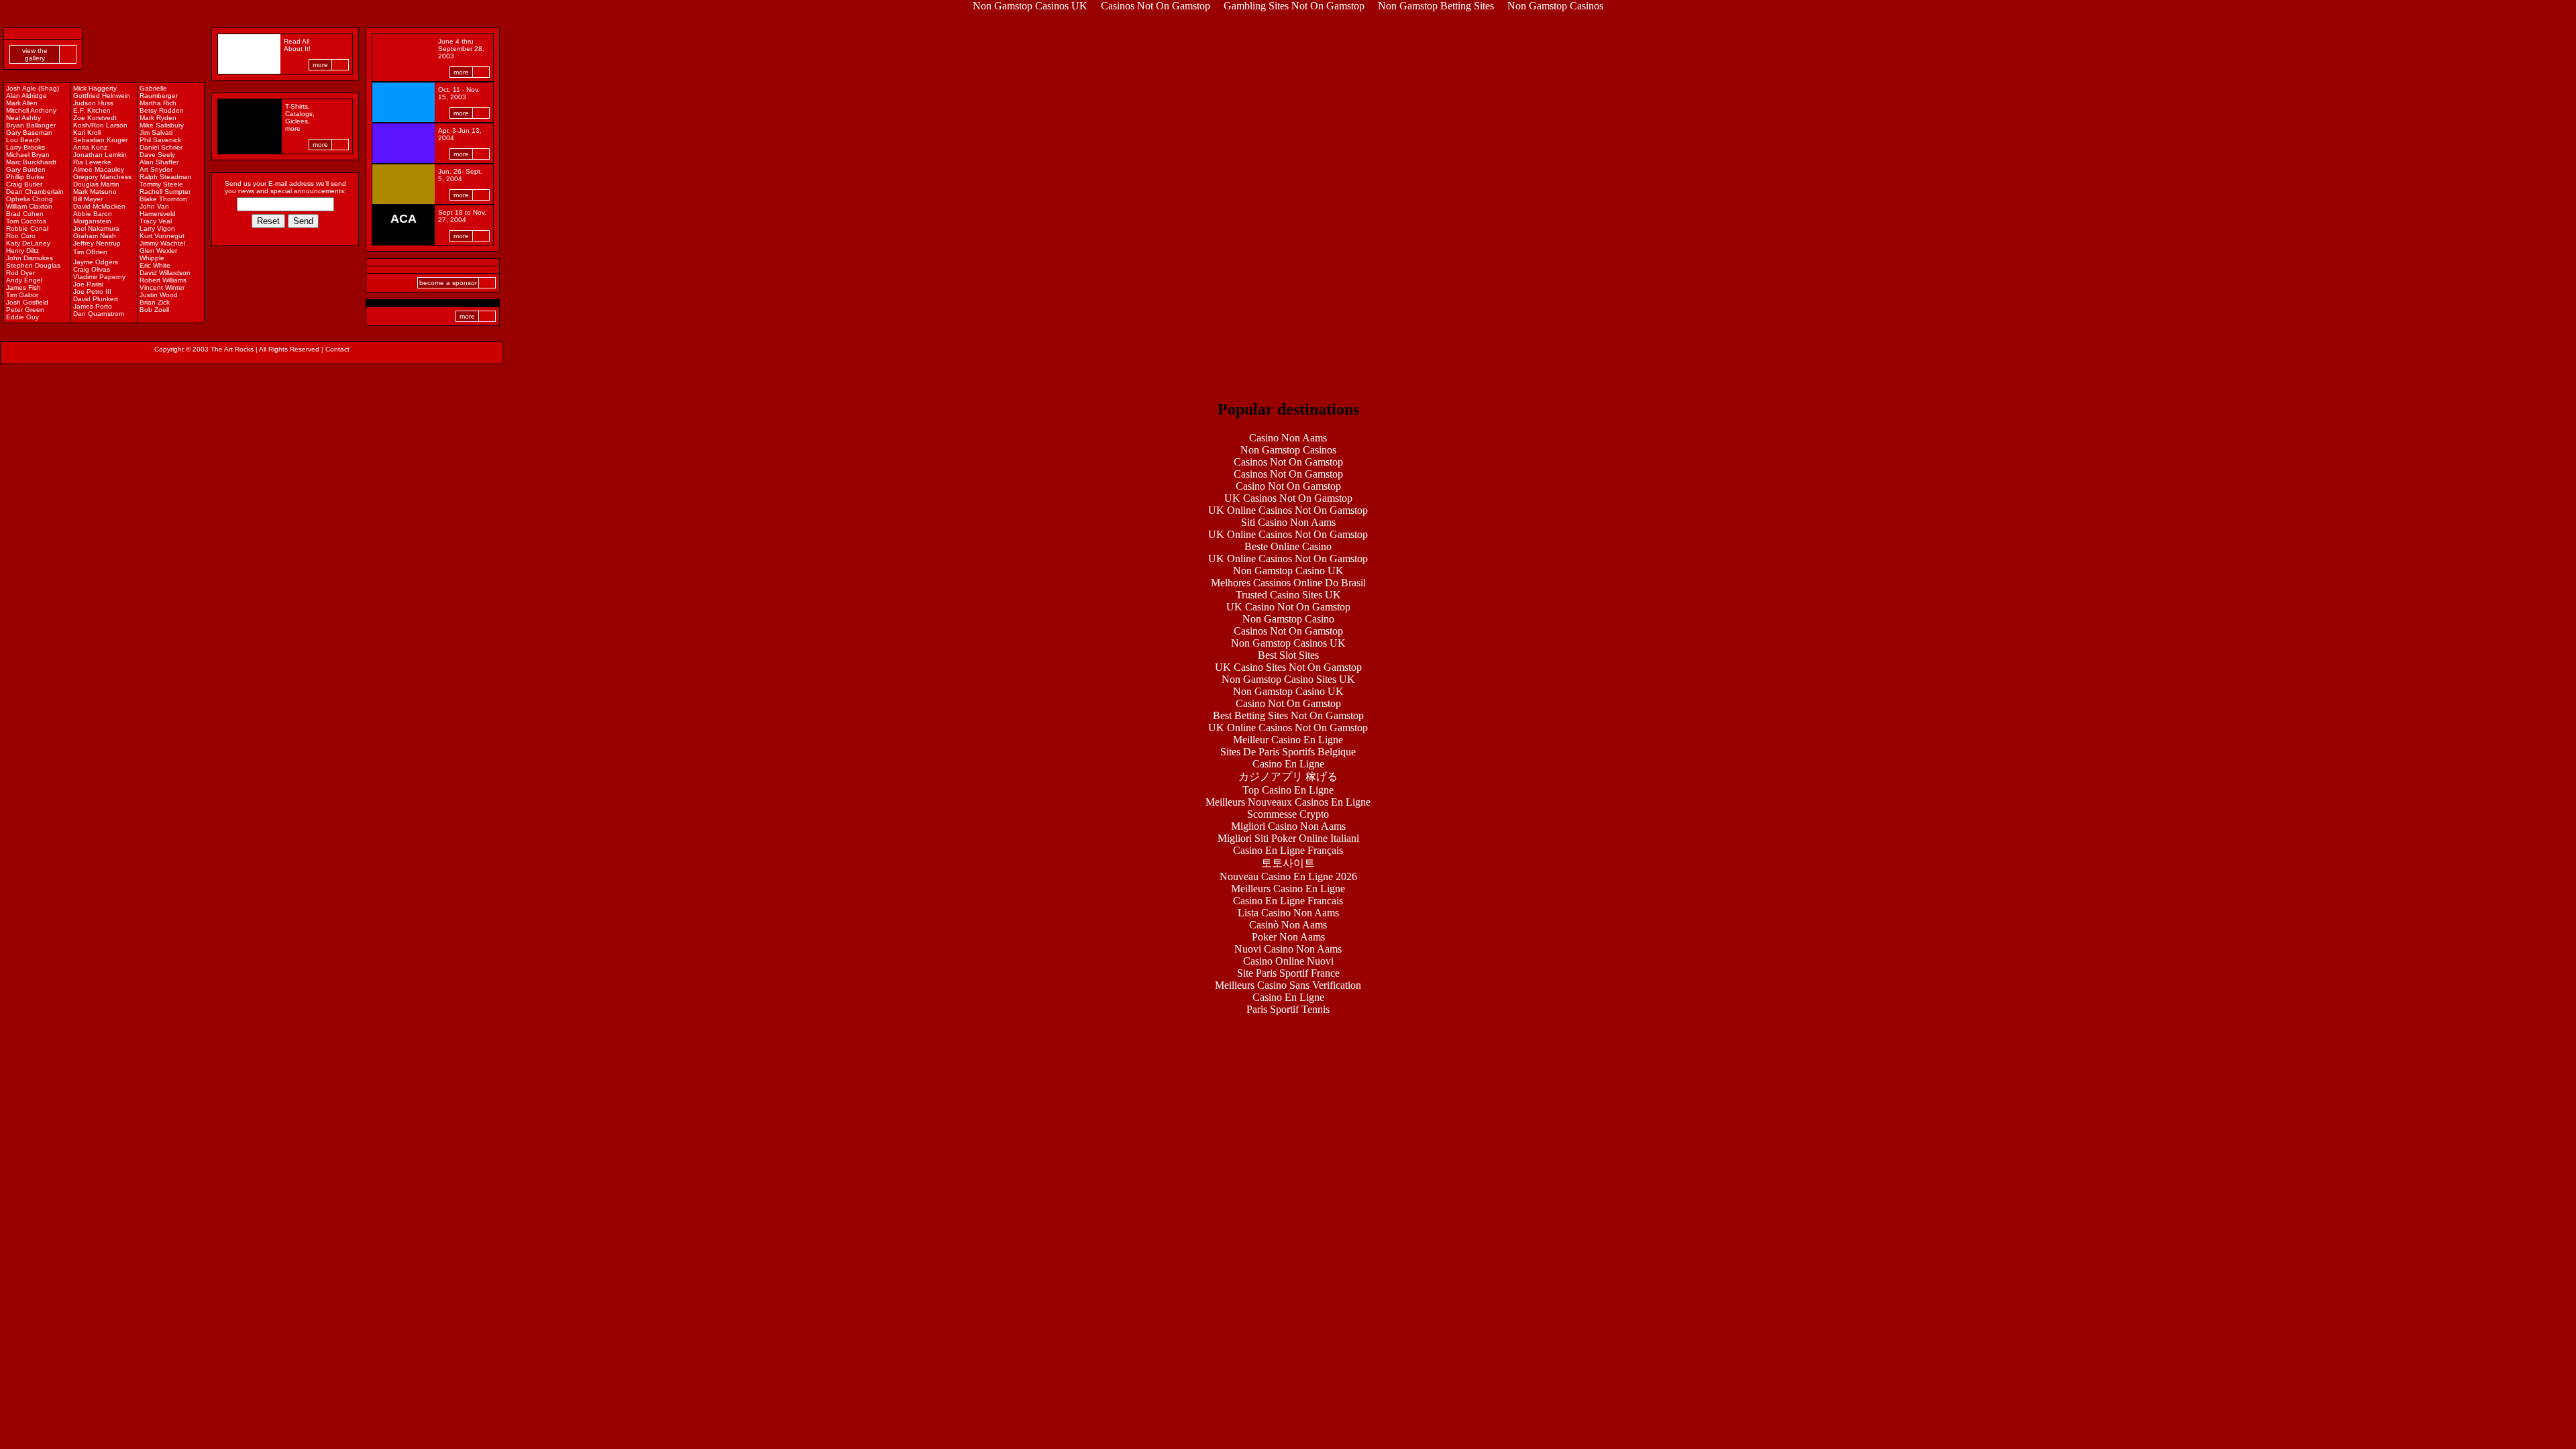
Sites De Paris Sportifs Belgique (1288, 752)
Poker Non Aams (1288, 937)
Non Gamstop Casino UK (1288, 571)
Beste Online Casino (1288, 546)
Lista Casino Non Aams (1288, 913)
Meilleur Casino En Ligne (1288, 740)
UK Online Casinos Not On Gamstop (1288, 510)
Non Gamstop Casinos (1288, 450)
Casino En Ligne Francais (1288, 901)
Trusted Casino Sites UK (1288, 595)
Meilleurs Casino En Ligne (1288, 889)
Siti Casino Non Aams (1288, 522)
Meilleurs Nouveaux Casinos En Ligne (1288, 802)
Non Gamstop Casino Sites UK (1288, 679)
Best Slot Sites (1288, 655)
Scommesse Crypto (1288, 814)
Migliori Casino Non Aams (1288, 826)
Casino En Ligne (1288, 764)
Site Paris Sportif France (1288, 973)
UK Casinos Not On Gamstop (1288, 498)
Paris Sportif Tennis (1288, 1009)
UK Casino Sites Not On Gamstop (1288, 667)
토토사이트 (1288, 863)
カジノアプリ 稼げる (1288, 776)
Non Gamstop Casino (1288, 619)
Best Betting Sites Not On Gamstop (1288, 715)
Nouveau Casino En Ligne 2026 (1288, 876)
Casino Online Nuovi (1288, 961)
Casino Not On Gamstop (1288, 486)
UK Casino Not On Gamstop (1288, 607)
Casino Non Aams (1288, 438)
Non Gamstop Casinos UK (1288, 643)
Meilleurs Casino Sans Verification (1288, 985)
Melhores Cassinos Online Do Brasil (1288, 583)
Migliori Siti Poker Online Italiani (1288, 838)
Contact (337, 349)
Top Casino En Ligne (1288, 790)
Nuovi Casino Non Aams (1288, 949)
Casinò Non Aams (1288, 925)
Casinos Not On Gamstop (1288, 462)
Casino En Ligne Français (1288, 850)
